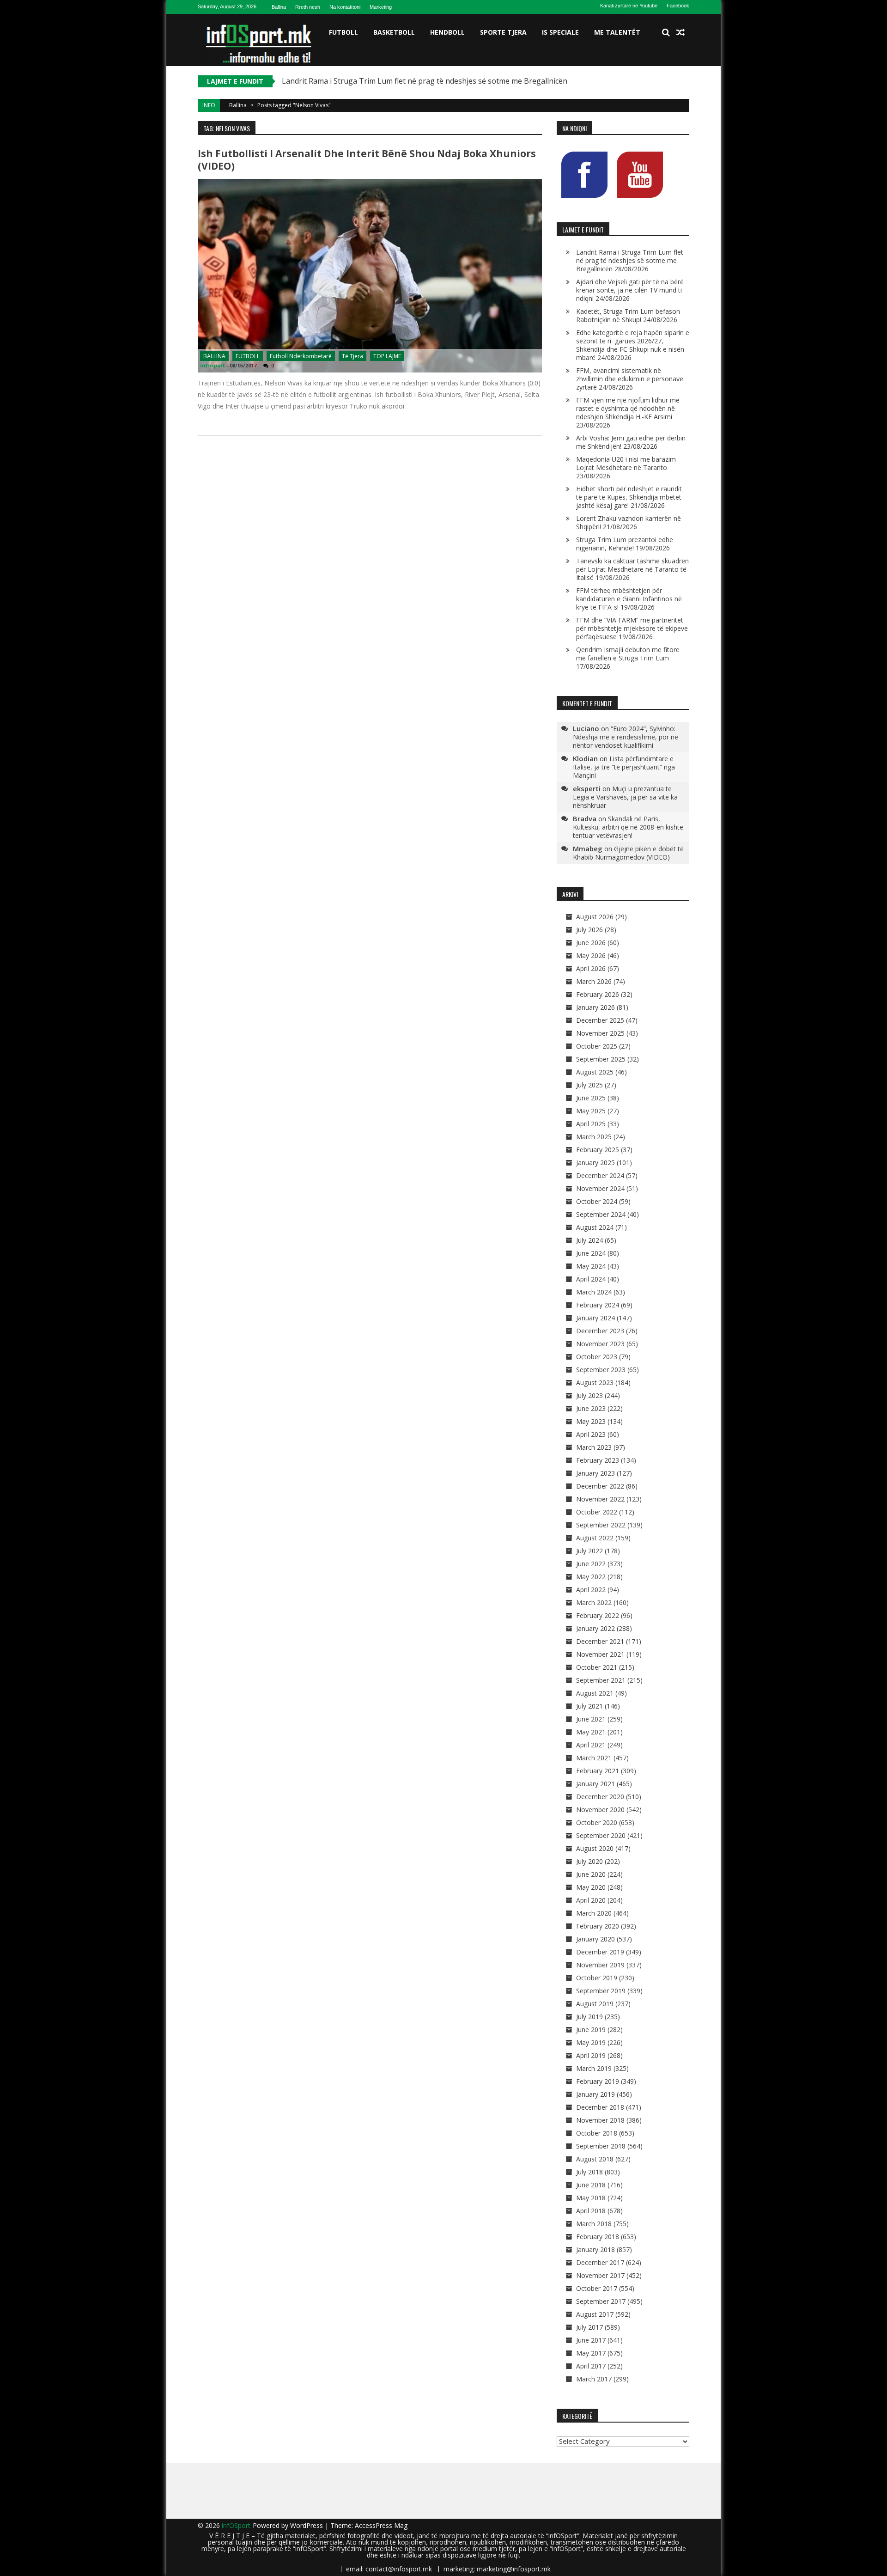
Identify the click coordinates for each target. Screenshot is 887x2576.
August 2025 (595, 1072)
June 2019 (591, 2030)
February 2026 (598, 994)
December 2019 (600, 1952)
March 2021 (594, 1758)
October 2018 (597, 2133)
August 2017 (595, 2314)
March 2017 (594, 2379)
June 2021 (591, 1719)
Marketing (381, 7)
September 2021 (601, 1680)
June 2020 (591, 1874)
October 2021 (597, 1667)
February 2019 (598, 2081)
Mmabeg (588, 848)
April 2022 (591, 1590)
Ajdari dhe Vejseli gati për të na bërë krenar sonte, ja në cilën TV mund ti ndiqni (630, 290)
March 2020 (594, 1913)
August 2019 (595, 2004)
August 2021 (595, 1693)
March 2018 (594, 2224)
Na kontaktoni (345, 7)
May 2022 (591, 1577)
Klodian (585, 758)
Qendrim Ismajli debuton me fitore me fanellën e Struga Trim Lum (628, 654)
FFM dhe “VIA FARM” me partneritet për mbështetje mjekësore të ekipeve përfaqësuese (632, 628)
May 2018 (591, 2198)
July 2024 (589, 1240)
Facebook (678, 6)
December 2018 (600, 2107)
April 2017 (591, 2366)
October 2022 (597, 1512)
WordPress (307, 2525)
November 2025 (600, 1033)
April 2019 (591, 2055)
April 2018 (591, 2211)
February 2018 (598, 2237)
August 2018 (595, 2159)
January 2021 (595, 1784)
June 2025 (591, 1098)
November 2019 (600, 1965)
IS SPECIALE (560, 32)
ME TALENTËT (617, 32)
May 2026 (591, 955)
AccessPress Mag (381, 2525)
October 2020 (597, 1822)
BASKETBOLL (394, 32)
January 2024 (595, 1318)
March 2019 (594, 2068)
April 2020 (591, 1900)
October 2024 (597, 1201)
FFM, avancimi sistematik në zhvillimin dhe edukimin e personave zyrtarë (630, 379)
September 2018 (601, 2146)
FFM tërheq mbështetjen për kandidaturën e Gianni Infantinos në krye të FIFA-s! (629, 599)
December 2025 (600, 1020)
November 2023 (600, 1344)
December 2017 (600, 2262)
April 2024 (591, 1279)
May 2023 (591, 1421)
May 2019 (591, 2042)
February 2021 (598, 1771)
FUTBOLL (343, 32)
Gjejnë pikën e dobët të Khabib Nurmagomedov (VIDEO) (628, 853)
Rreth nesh (308, 7)
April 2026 (591, 968)
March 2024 (594, 1292)
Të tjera (352, 356)
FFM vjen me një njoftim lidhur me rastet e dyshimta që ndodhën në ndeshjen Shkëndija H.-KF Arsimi (628, 408)
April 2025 (591, 1124)
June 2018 (591, 2185)
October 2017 (597, 2288)
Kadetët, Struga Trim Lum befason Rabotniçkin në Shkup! (628, 315)
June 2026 (591, 943)
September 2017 (601, 2301)
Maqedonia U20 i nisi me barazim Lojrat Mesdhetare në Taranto (626, 463)
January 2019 (595, 2094)
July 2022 (589, 1551)
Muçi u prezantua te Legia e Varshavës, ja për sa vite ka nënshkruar (625, 797)
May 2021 (591, 1732)
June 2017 (591, 2340)
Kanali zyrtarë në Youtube (629, 6)
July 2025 (589, 1085)
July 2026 (589, 930)
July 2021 (589, 1706)
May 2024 (591, 1266)
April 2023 (591, 1434)
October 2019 (597, 1978)
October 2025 (597, 1046)
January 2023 (595, 1473)
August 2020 (595, 1848)
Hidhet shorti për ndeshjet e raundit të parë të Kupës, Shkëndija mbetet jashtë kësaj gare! (629, 497)
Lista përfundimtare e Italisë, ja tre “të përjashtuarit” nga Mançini (624, 767)
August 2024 (595, 1227)
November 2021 (600, 1654)
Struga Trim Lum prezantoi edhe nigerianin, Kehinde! (625, 544)
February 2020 (598, 1926)
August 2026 (595, 917)
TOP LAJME (387, 356)
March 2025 (594, 1137)
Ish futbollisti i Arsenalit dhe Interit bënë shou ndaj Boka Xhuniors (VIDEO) (367, 160)
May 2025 (591, 1111)
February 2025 (598, 1150)
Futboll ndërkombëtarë (301, 356)
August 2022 (595, 1538)
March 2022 (594, 1602)
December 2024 (600, 1175)
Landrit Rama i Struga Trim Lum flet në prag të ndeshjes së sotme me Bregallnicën (425, 81)
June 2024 (591, 1253)
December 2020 (600, 1797)
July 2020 (589, 1861)
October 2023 (597, 1357)
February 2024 (598, 1305)
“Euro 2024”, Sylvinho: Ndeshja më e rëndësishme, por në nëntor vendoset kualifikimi (626, 737)
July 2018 (589, 2172)
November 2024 (600, 1188)
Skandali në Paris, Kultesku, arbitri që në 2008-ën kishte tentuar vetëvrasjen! (628, 827)
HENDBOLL (447, 32)
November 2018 (600, 2120)
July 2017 (589, 2327)
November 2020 (600, 1810)
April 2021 (591, 1745)
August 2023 (595, 1383)
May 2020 (591, 1887)
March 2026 (594, 981)
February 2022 (598, 1615)
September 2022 (601, 1525)
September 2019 (601, 1991)
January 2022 (595, 1628)
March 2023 (594, 1447)
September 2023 (601, 1370)
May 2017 (591, 2353)
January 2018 (595, 2249)
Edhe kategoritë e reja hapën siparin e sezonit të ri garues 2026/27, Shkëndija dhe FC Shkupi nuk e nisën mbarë (633, 345)
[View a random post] (680, 32)
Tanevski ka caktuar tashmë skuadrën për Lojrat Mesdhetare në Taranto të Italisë (632, 569)
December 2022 (600, 1486)
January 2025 (595, 1163)
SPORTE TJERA (503, 32)
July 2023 (589, 1395)
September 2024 (601, 1214)
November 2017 (600, 2275)
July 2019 (589, 2017)
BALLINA (214, 356)
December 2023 (600, 1331)
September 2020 (601, 1835)
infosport (213, 365)
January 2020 (595, 1939)
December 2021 (600, 1641)
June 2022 (591, 1564)
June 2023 (591, 1408)
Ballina (279, 7)
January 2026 (595, 1007)
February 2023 (598, 1460)
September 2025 (601, 1059)
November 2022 (600, 1499)
